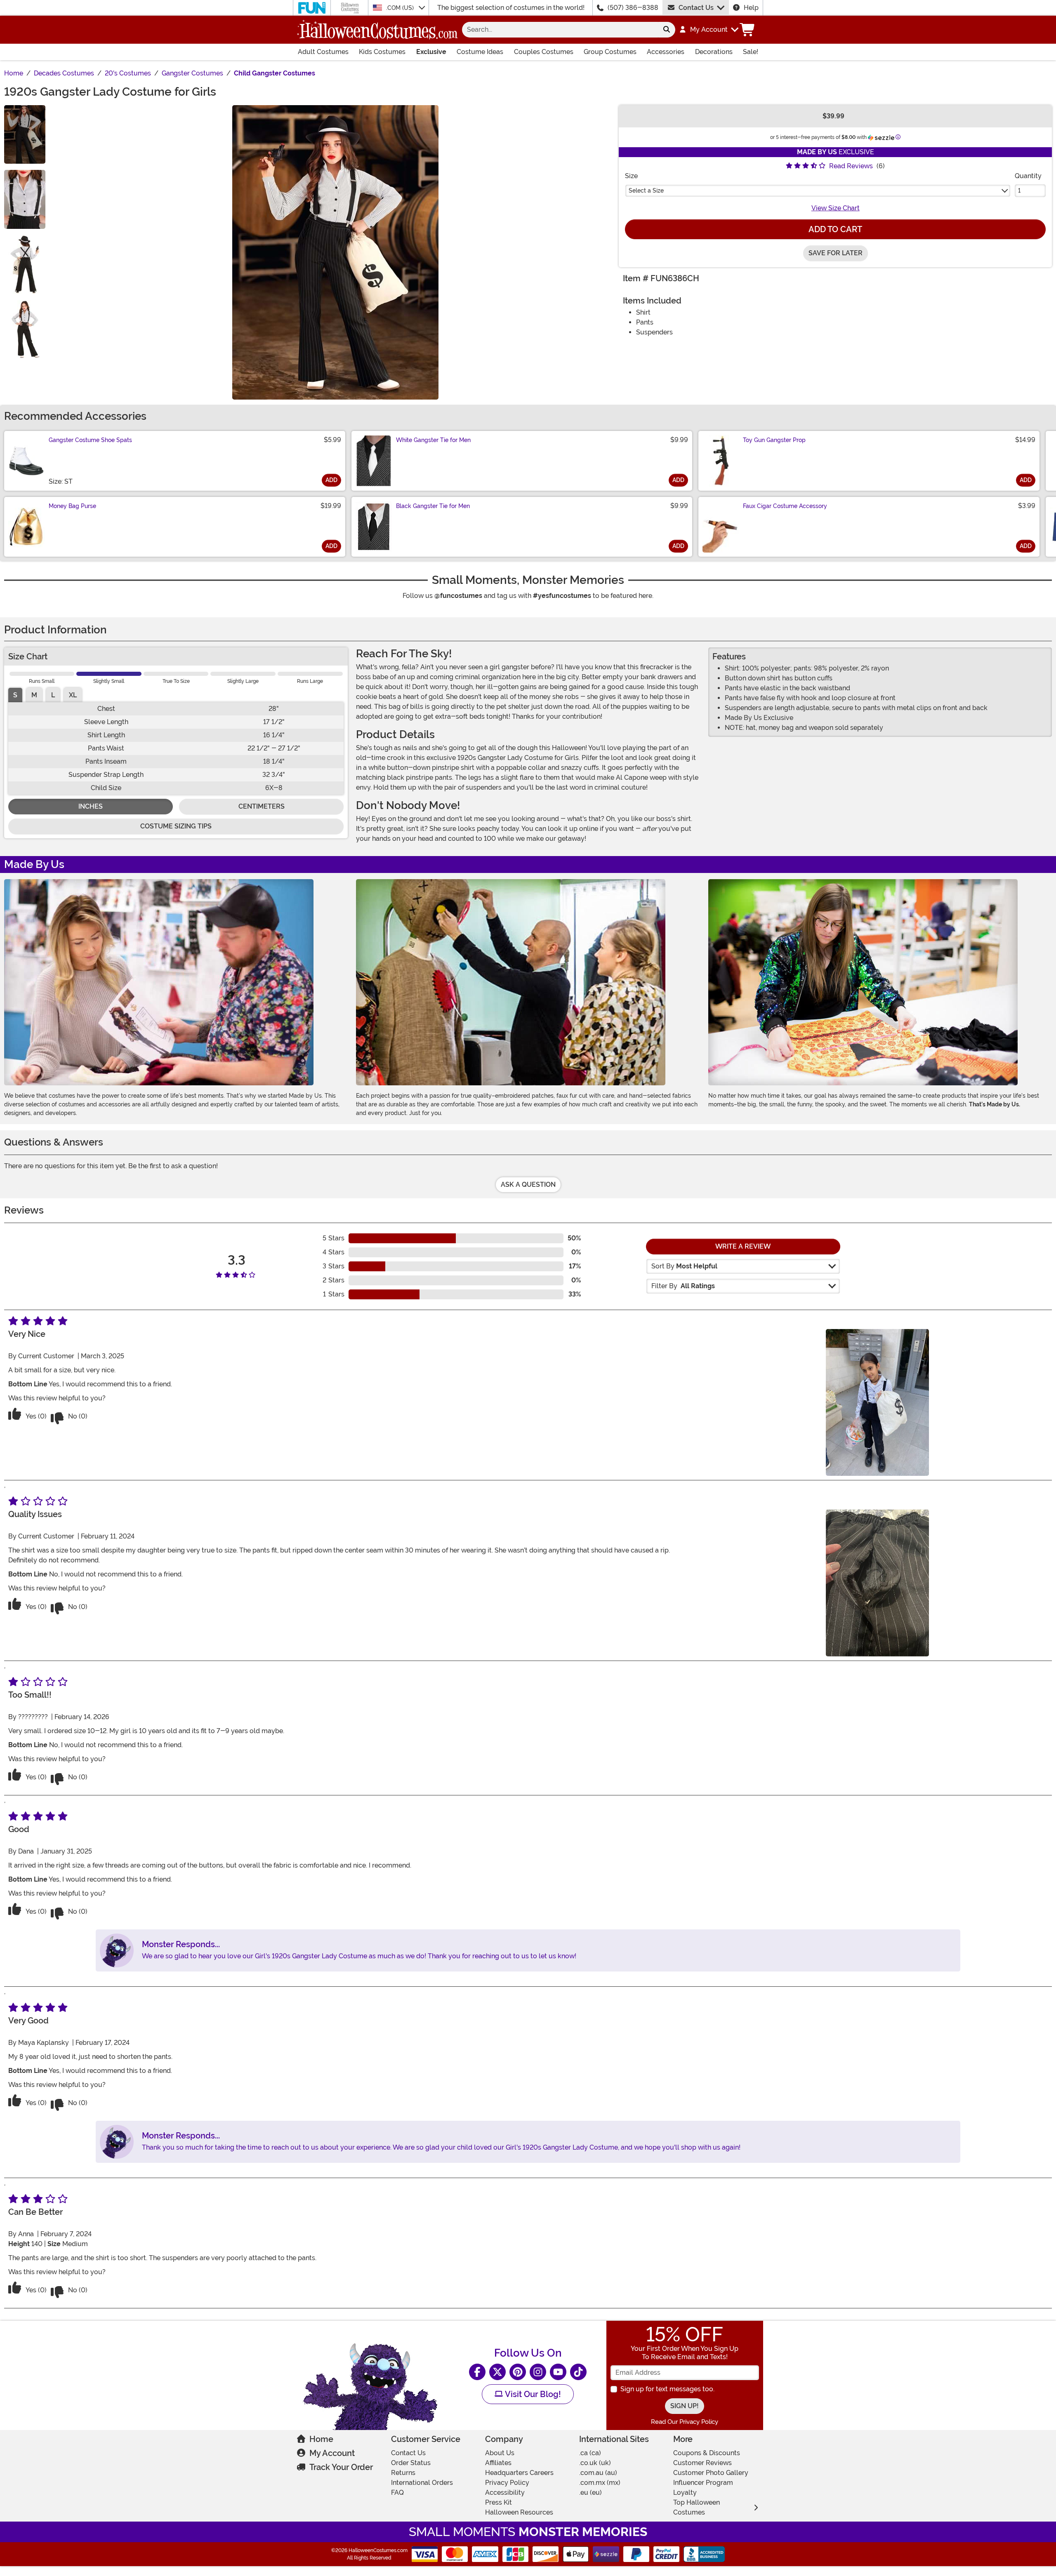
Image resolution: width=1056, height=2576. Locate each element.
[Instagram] (538, 2372)
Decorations (714, 52)
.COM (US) (401, 8)
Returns (403, 2473)
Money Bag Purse (72, 506)
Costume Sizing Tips (176, 826)
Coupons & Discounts (707, 2453)
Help (751, 8)
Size (631, 176)
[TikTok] (578, 2372)
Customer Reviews (702, 2463)
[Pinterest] (518, 2372)
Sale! (751, 52)
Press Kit (499, 2502)
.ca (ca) (590, 2453)
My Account (332, 2453)
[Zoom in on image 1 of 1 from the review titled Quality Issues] (877, 1583)
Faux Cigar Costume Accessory (785, 506)
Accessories (666, 52)
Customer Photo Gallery (711, 2473)
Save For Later (836, 253)
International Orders (422, 2483)
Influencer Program (703, 2483)
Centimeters (262, 806)
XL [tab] (73, 695)
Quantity (1028, 176)
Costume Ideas (480, 52)
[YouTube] (558, 2372)
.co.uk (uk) (595, 2463)
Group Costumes (610, 52)
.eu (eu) (590, 2492)
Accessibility (505, 2492)
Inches (91, 806)
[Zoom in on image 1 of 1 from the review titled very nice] (877, 1402)
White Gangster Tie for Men (433, 440)
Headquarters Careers (519, 2473)
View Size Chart (836, 208)
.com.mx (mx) (600, 2483)
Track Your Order (341, 2467)
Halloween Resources (519, 2512)
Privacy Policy (507, 2483)
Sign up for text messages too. (667, 2389)
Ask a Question (528, 1184)
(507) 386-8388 (633, 8)
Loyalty (685, 2492)
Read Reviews (851, 166)
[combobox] (560, 30)
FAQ (397, 2492)
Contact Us (696, 8)
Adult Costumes (323, 52)
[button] (708, 30)
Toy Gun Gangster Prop (774, 440)
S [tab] (15, 695)
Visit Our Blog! (532, 2394)
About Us (500, 2453)
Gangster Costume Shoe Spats (90, 440)
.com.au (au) (598, 2473)
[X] (497, 2372)
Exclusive (431, 52)
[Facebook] (477, 2372)
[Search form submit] (667, 30)
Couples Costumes (544, 52)
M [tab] (34, 695)
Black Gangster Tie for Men (433, 506)
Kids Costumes (382, 52)
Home (321, 2439)
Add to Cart (835, 229)
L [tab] (53, 695)
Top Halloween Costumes (697, 2507)
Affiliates (498, 2463)
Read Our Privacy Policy (685, 2422)
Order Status (411, 2463)
